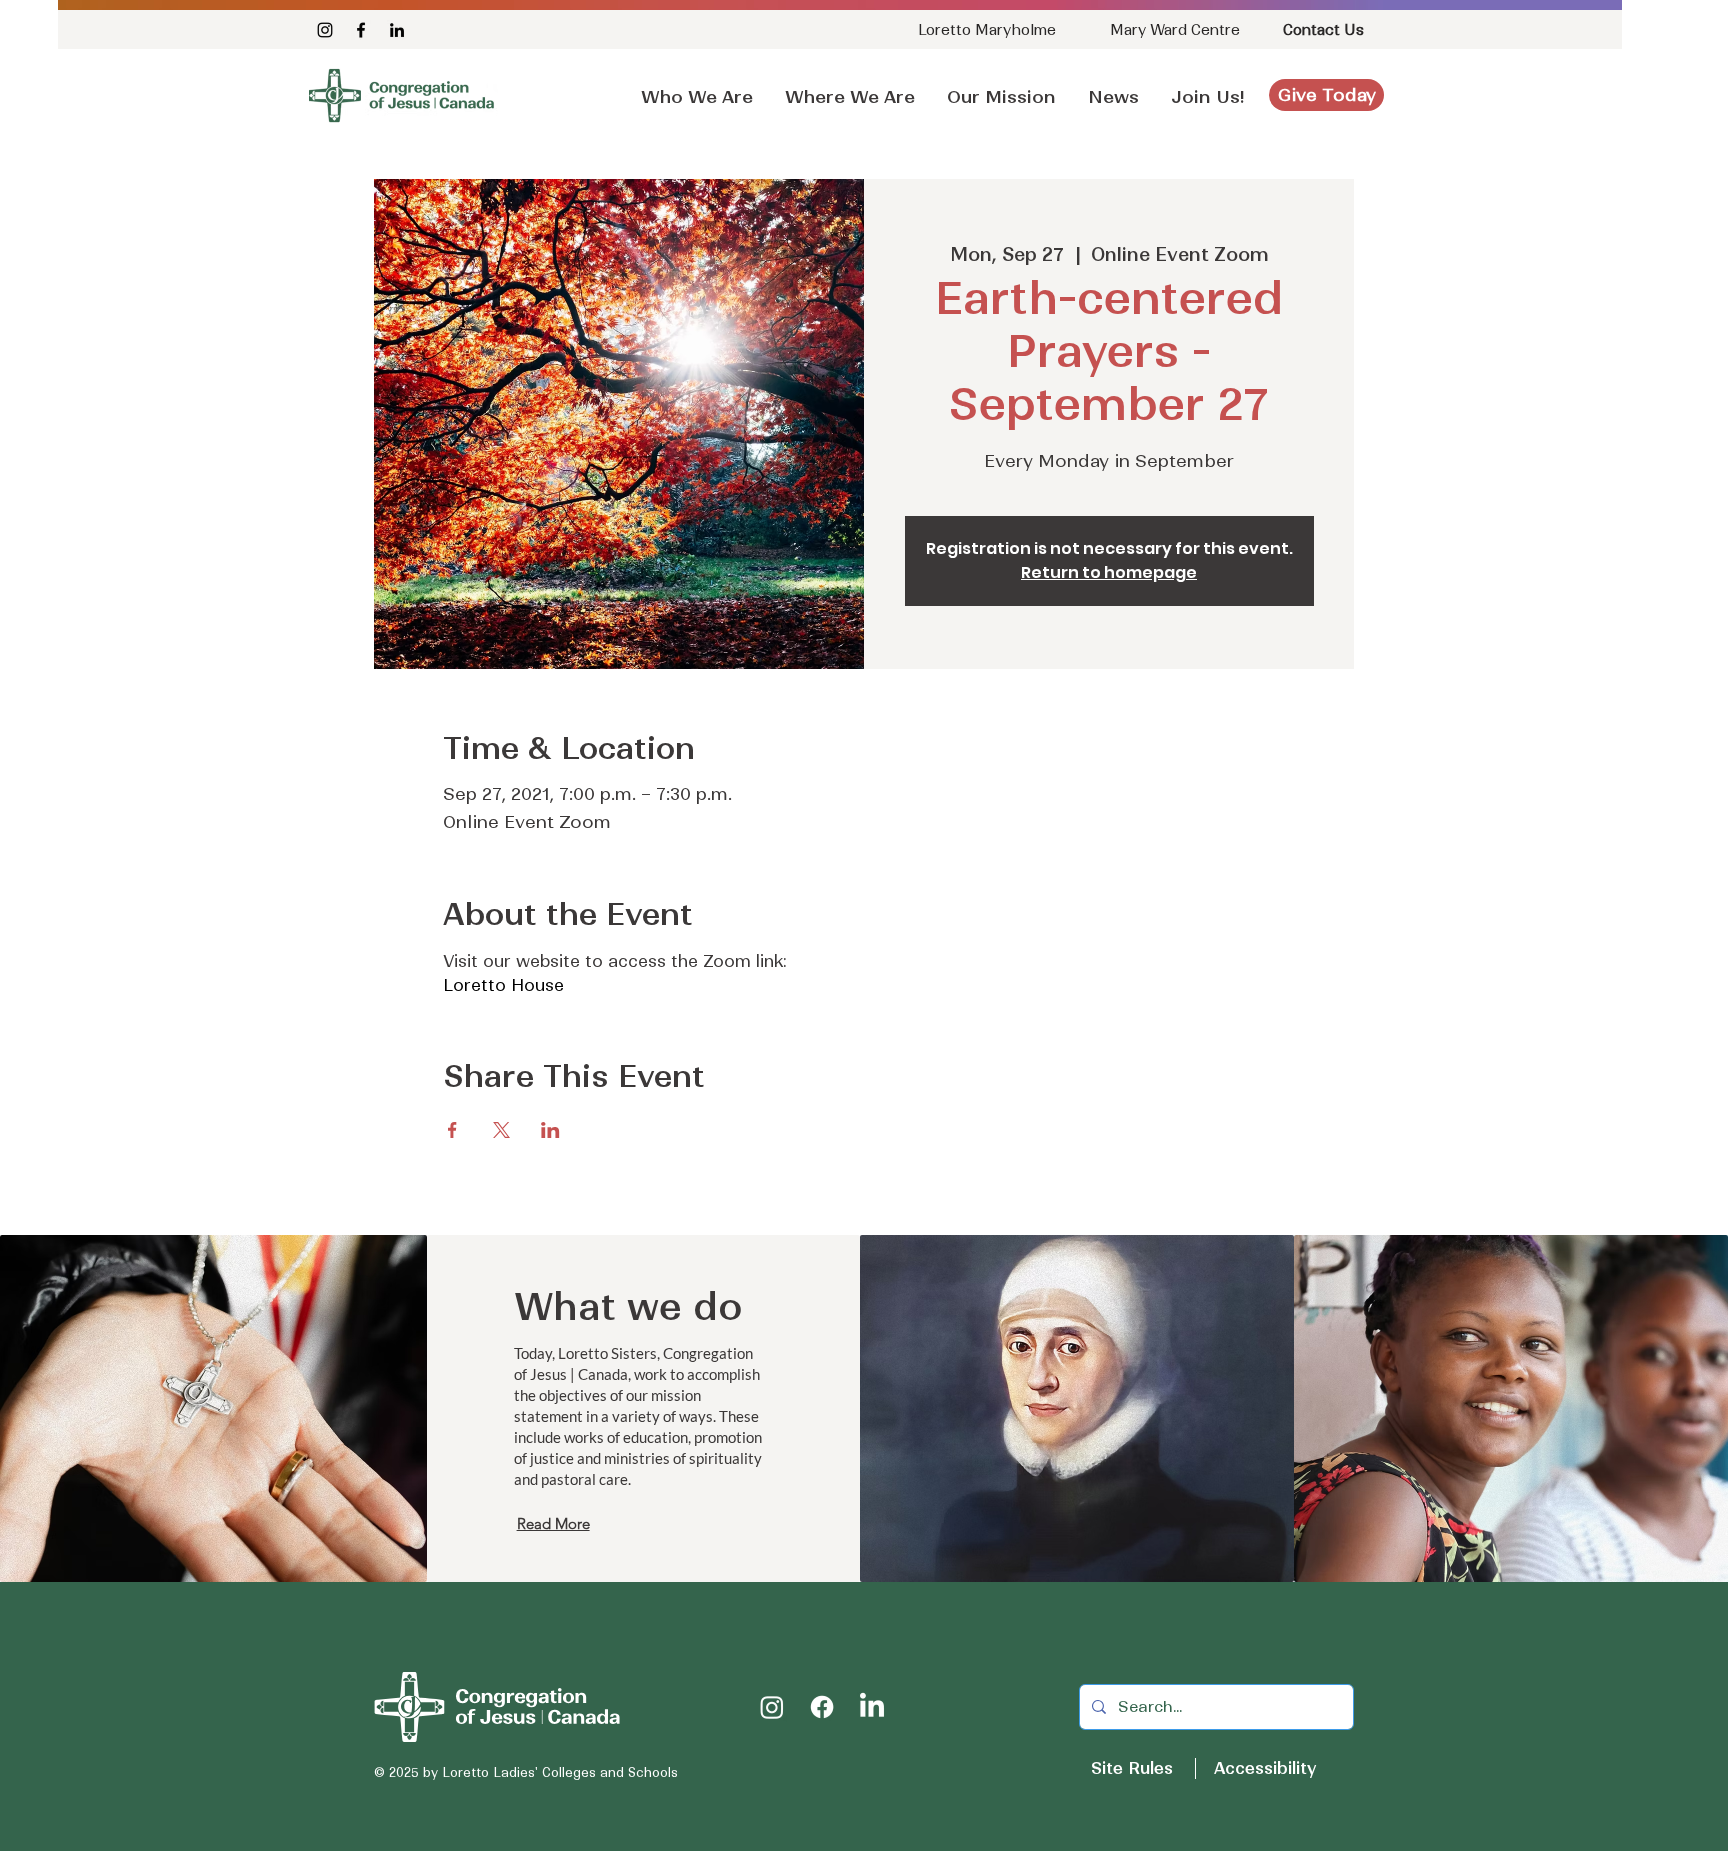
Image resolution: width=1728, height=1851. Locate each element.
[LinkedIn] (397, 30)
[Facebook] (361, 30)
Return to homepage (1109, 572)
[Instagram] (325, 30)
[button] (1113, 88)
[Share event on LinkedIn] (550, 1130)
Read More (553, 1523)
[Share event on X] (501, 1130)
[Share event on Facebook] (452, 1130)
